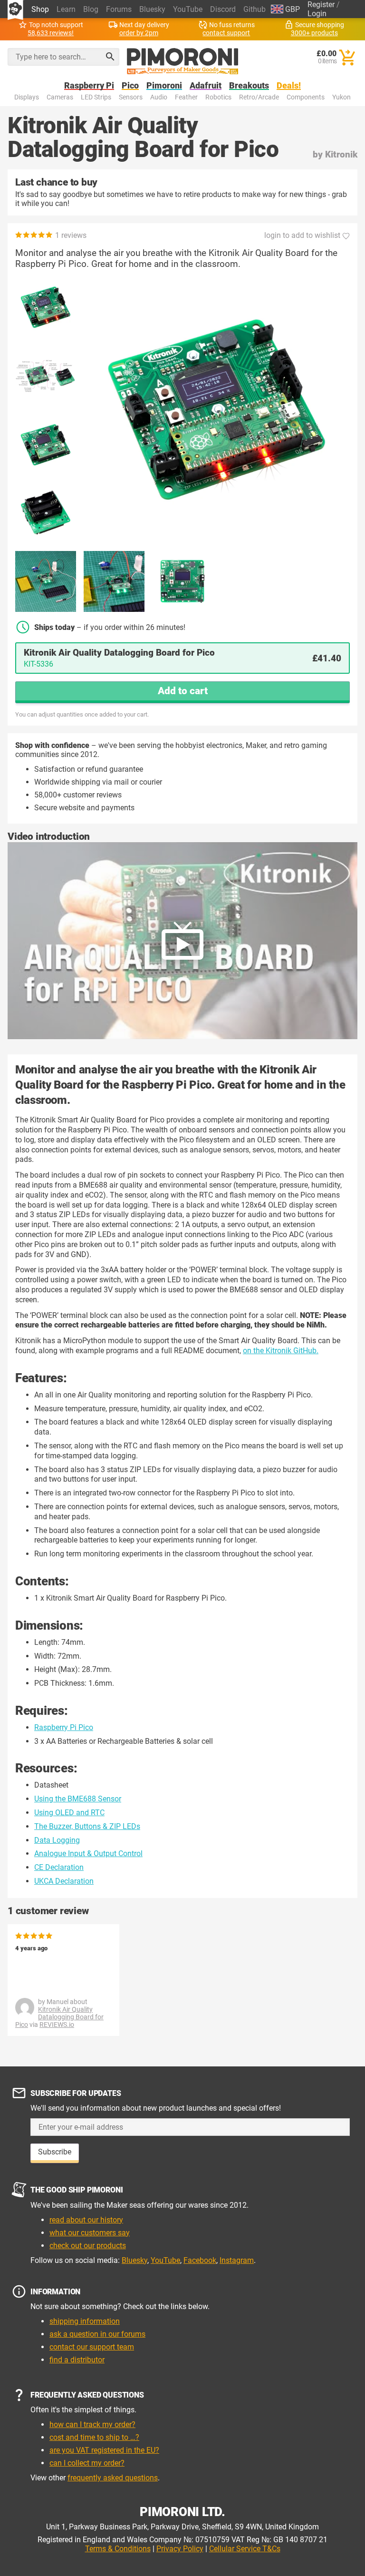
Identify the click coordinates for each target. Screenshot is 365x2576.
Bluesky (152, 9)
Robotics (218, 97)
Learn (66, 9)
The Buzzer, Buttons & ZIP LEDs (87, 1826)
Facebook (200, 2260)
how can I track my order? (92, 2424)
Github (255, 9)
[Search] (110, 57)
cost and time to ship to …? (94, 2437)
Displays (27, 97)
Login (317, 14)
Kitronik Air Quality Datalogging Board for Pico (59, 2017)
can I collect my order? (87, 2463)
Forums (119, 9)
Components (306, 97)
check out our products (88, 2246)
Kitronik (341, 154)
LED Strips (96, 97)
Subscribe (55, 2152)
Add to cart (183, 691)
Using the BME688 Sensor (78, 1799)
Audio (159, 97)
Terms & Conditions (118, 2549)
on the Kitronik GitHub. (281, 1351)
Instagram (237, 2260)
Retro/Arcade (259, 97)
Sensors (131, 97)
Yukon (341, 97)
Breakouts (249, 86)
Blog (91, 9)
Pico (130, 86)
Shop (40, 9)
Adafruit (206, 86)
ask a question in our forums (97, 2334)
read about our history (86, 2220)
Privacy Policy (180, 2549)
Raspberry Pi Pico (64, 1727)
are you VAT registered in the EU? (104, 2450)
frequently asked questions (113, 2478)
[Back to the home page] (183, 61)
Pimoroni (164, 86)
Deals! (289, 86)
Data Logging (57, 1840)
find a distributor (77, 2360)
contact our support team (92, 2347)
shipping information (85, 2321)
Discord (223, 9)
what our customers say (90, 2233)
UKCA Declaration (64, 1881)
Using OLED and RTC (69, 1813)
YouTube (188, 9)
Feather (186, 97)
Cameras (60, 97)
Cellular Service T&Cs (245, 2549)
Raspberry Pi (89, 86)
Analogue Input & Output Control (88, 1853)
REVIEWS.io (57, 2025)
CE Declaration (59, 1867)
